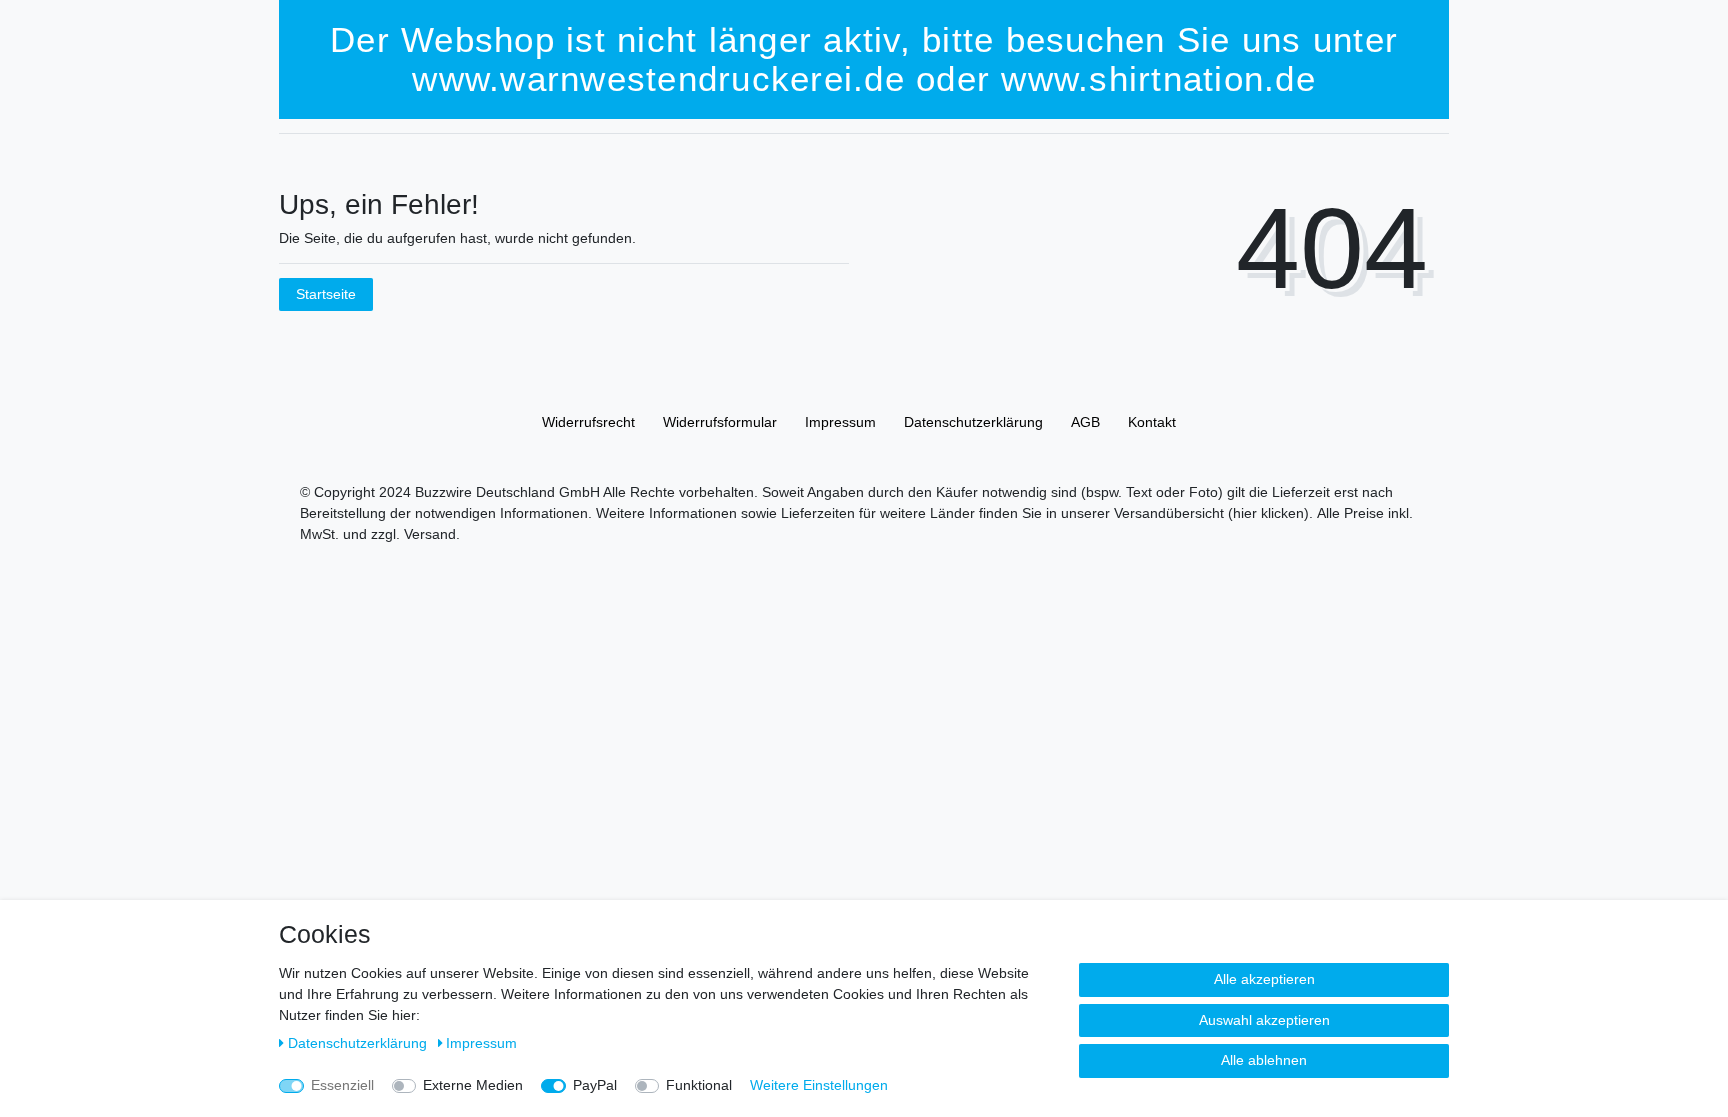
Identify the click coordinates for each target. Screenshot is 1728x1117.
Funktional (699, 1085)
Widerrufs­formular (720, 422)
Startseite (326, 294)
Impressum (840, 422)
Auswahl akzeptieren (1264, 1020)
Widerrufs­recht (588, 422)
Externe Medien (473, 1085)
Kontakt (1152, 422)
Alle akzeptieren (1264, 979)
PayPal (595, 1085)
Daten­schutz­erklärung (973, 422)
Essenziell (342, 1085)
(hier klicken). (1270, 513)
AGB (1085, 422)
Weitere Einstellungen (819, 1085)
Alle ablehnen (1264, 1060)
